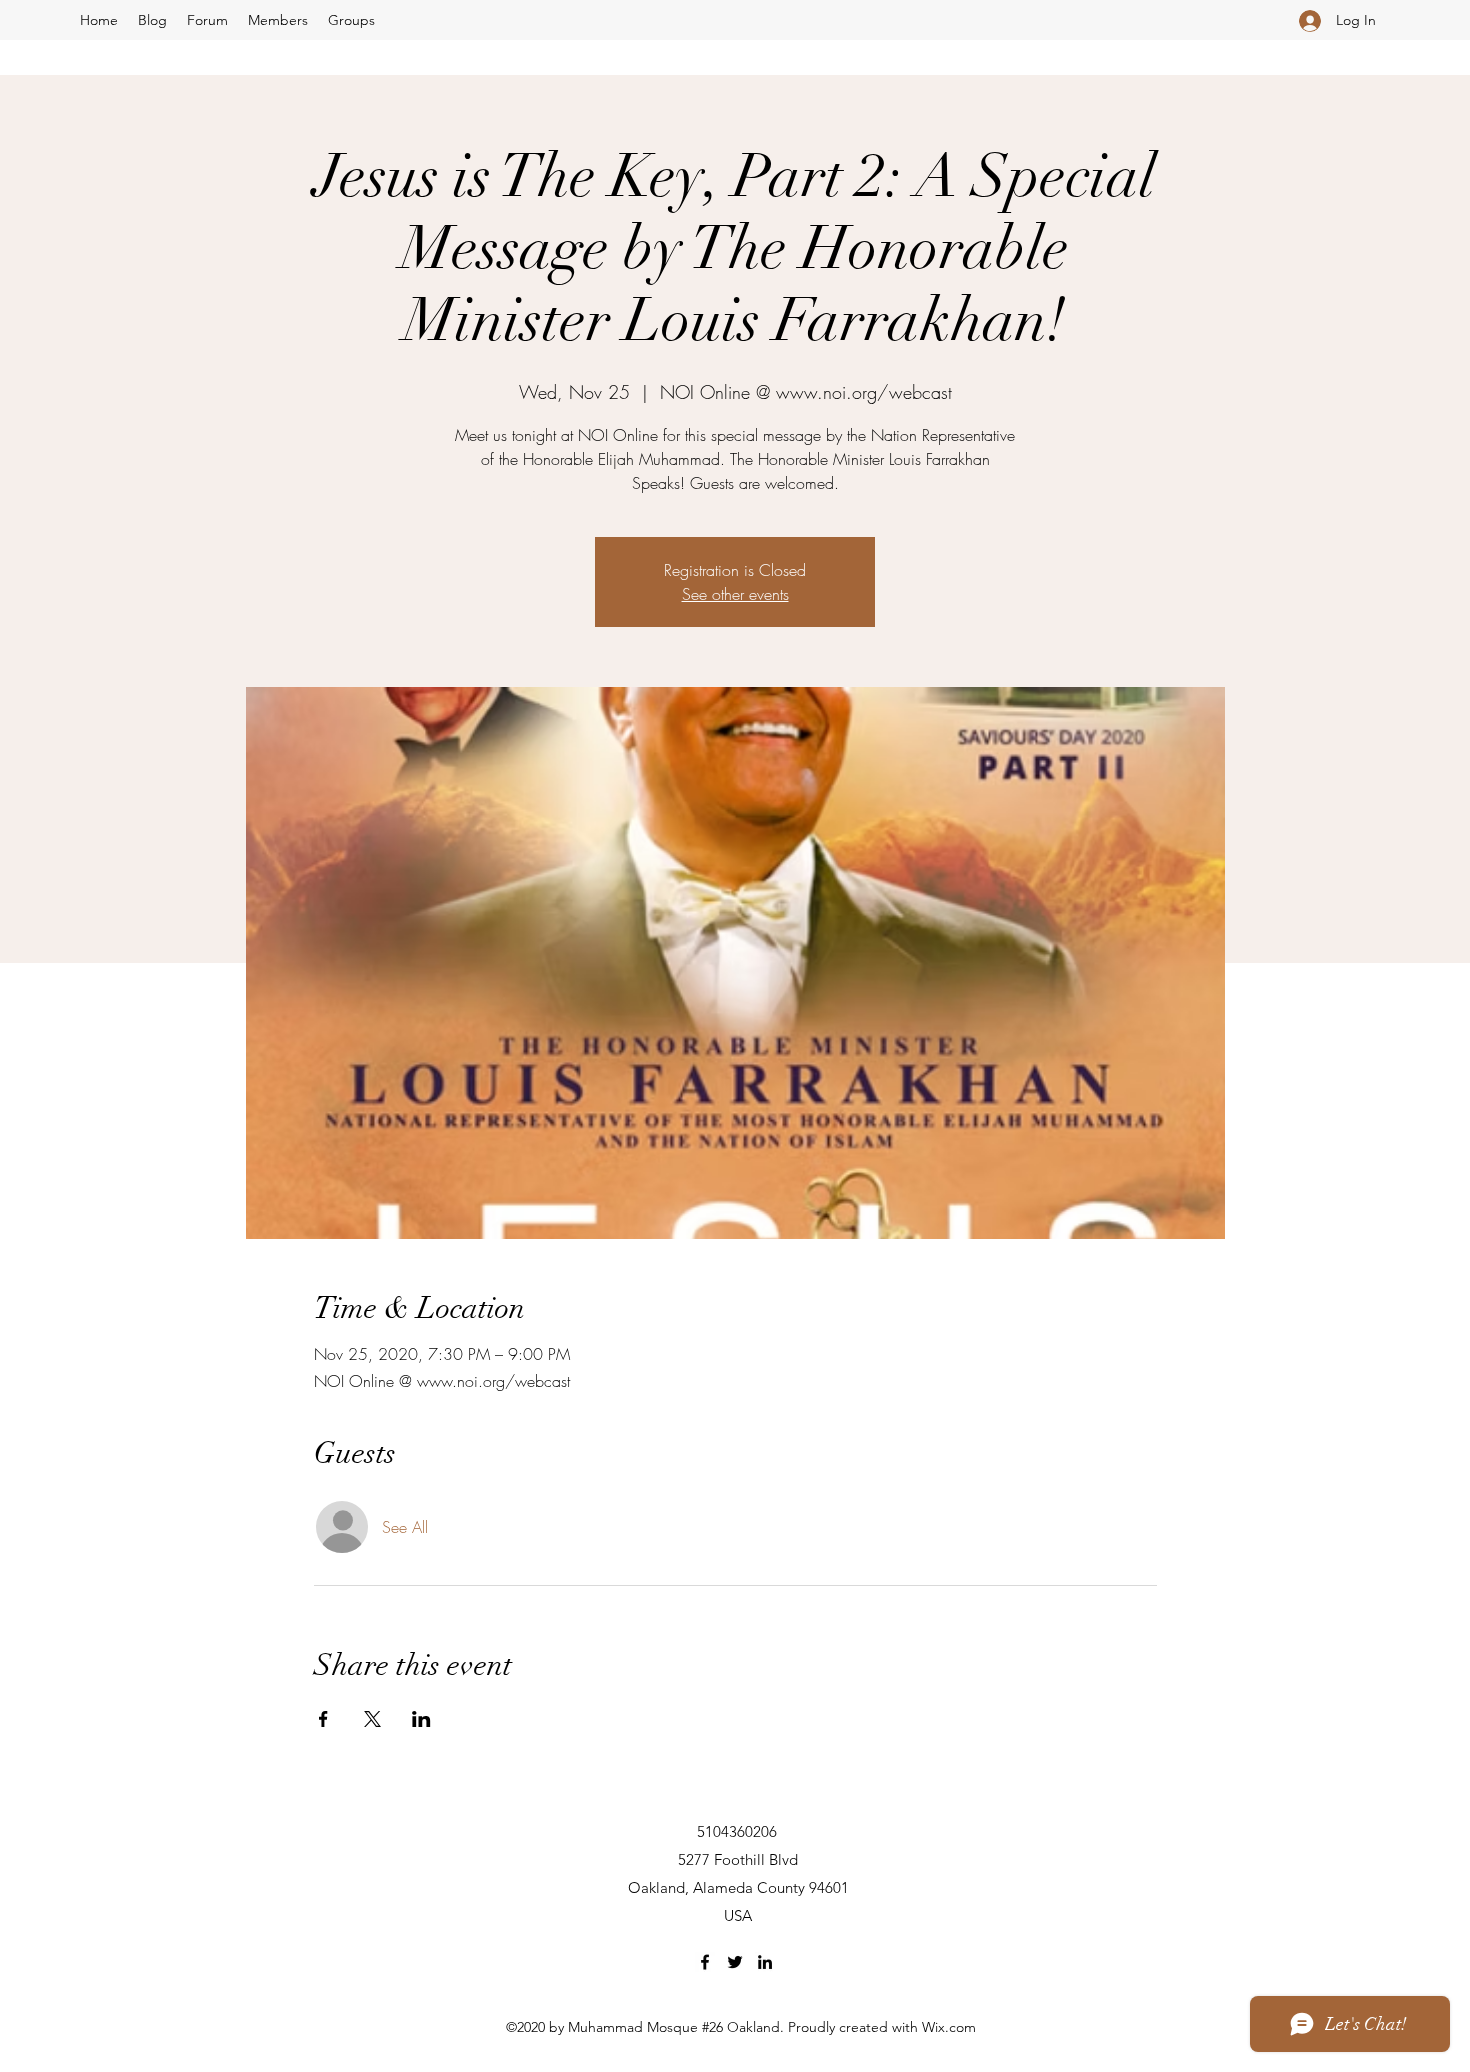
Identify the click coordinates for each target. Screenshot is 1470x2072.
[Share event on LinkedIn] (421, 1719)
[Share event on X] (372, 1719)
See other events (735, 594)
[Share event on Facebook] (323, 1719)
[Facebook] (705, 1962)
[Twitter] (735, 1962)
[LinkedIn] (765, 1962)
